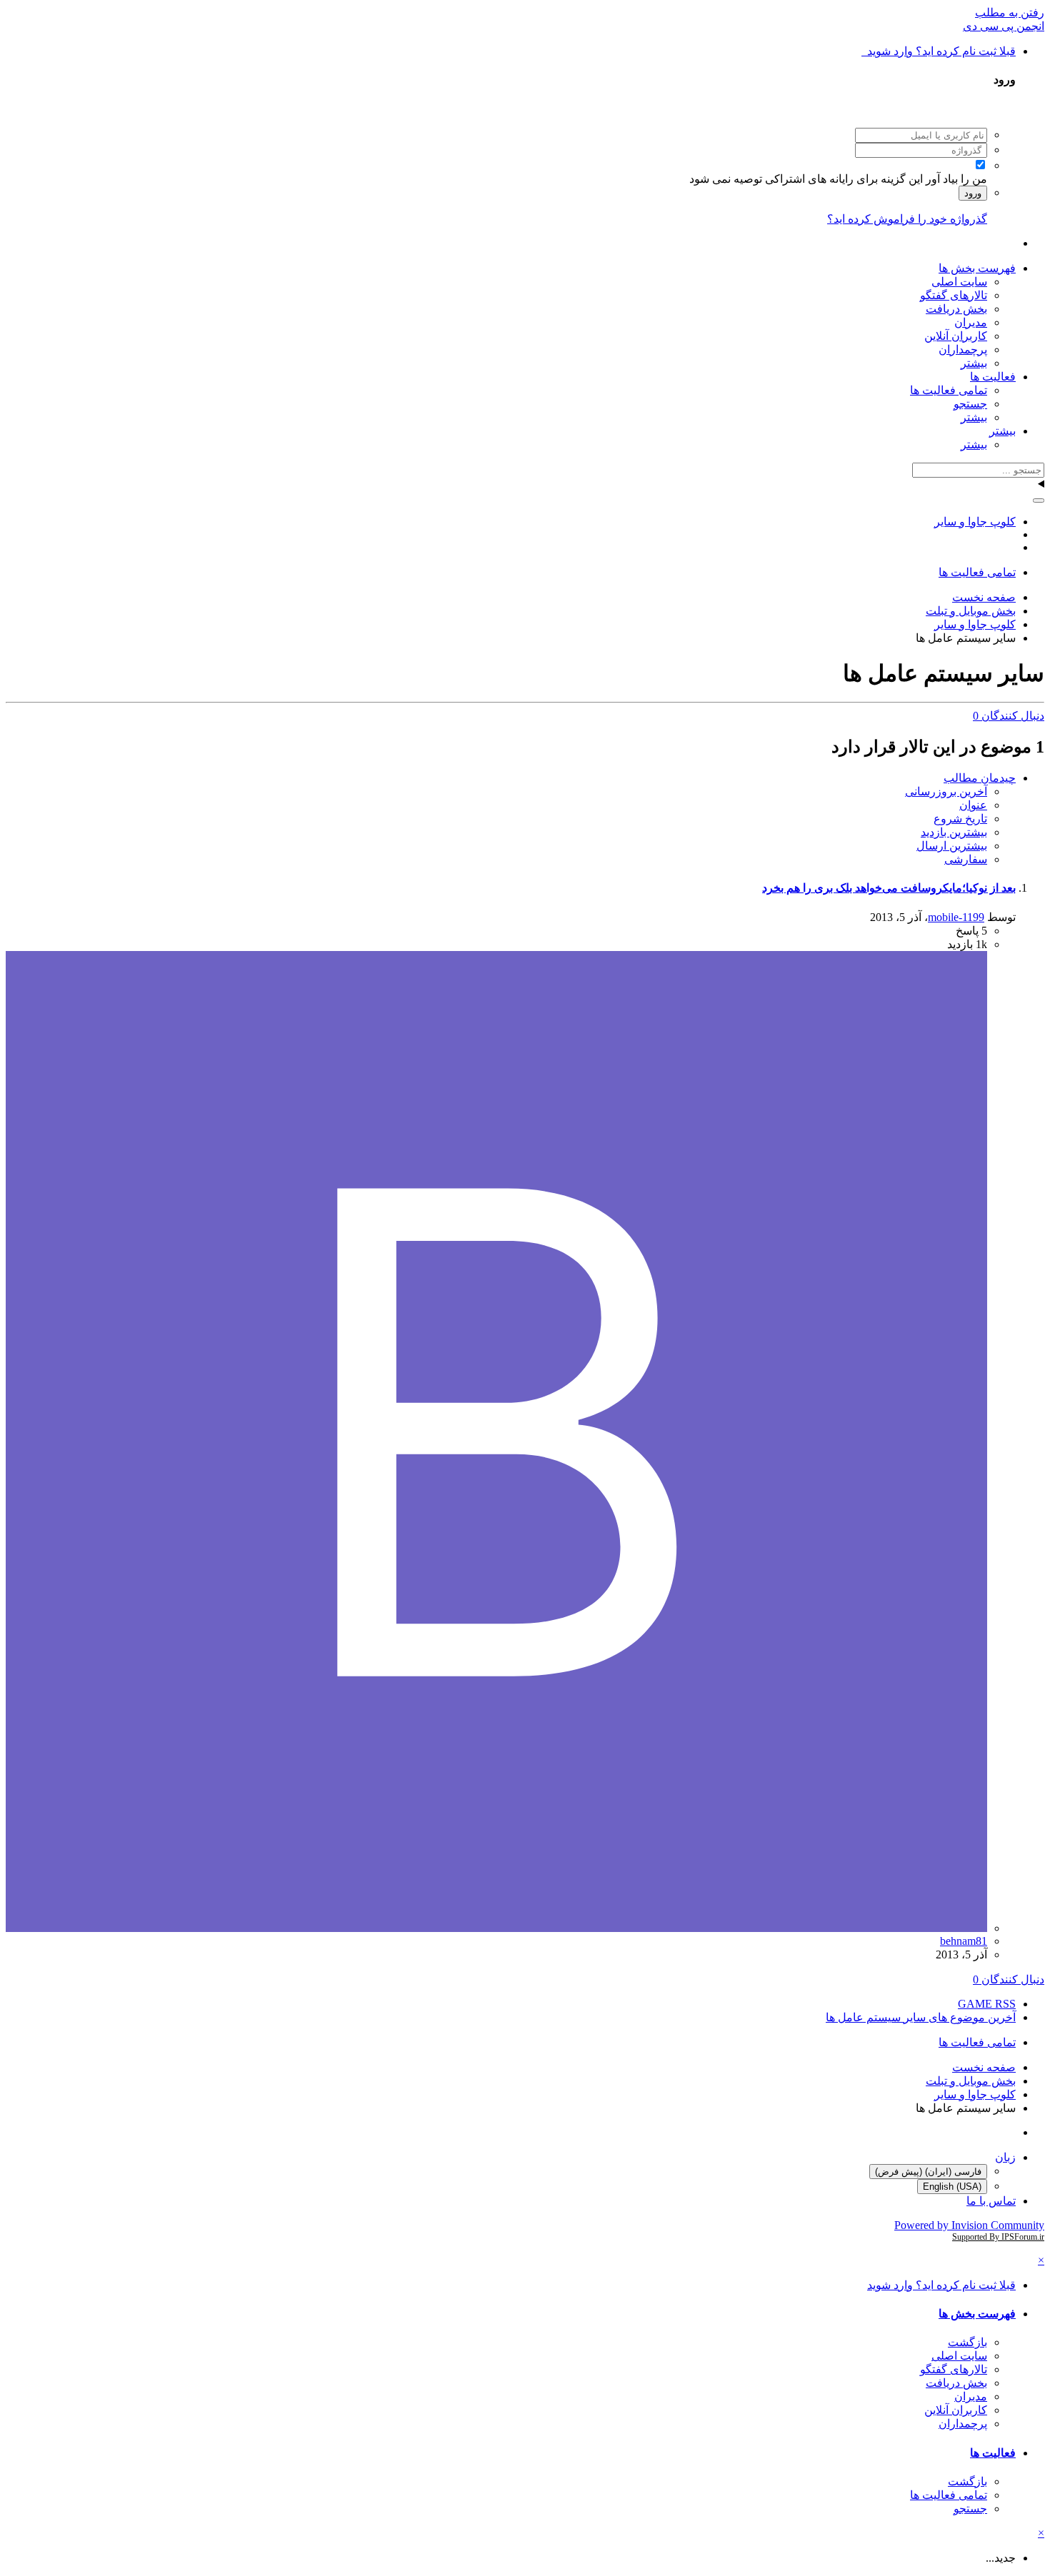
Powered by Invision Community (969, 2225)
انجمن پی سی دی (1004, 26)
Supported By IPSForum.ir (998, 2237)
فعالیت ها (993, 377)
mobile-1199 (956, 917)
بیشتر (974, 363)
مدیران (971, 322)
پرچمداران (963, 349)
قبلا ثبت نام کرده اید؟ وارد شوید (939, 51)
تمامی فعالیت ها (949, 390)
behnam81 (964, 1941)
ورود (973, 193)
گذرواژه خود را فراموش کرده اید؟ (907, 219)
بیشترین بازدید (954, 832)
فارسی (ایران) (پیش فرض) (928, 2172)
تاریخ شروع (960, 819)
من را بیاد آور (956, 179)
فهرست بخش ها (977, 268)
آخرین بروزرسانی (946, 791)
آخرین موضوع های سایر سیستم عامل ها (921, 2017)
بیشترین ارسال (952, 846)
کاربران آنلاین (956, 336)
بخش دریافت (956, 309)
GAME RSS (987, 2004)
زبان (1005, 2157)
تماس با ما (991, 2201)
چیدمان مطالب (980, 778)
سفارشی (966, 859)
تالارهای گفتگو (954, 295)
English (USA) (952, 2187)
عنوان (973, 805)
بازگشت (967, 2342)
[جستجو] (1039, 500)
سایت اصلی (959, 282)
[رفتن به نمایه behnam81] (496, 1928)
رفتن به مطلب (1010, 12)
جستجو (970, 404)
